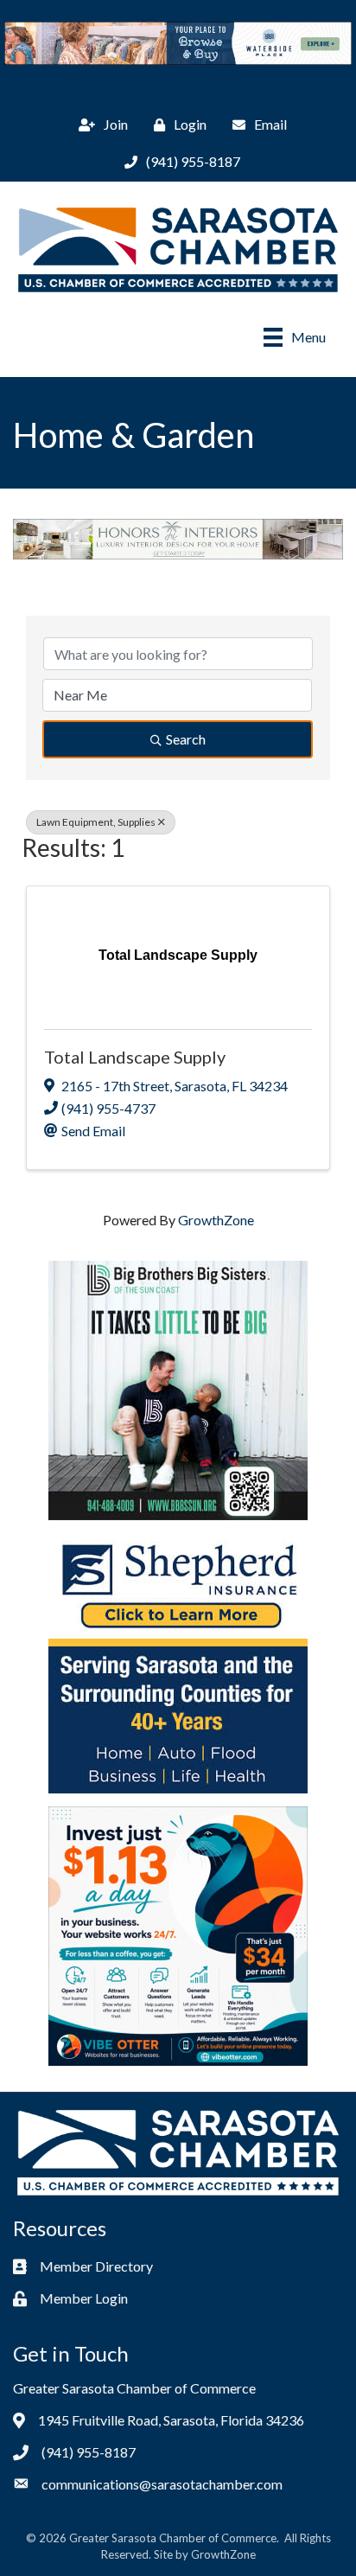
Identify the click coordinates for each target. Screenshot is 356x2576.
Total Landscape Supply (135, 1057)
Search (186, 739)
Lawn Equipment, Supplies (96, 822)
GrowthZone (216, 1220)
